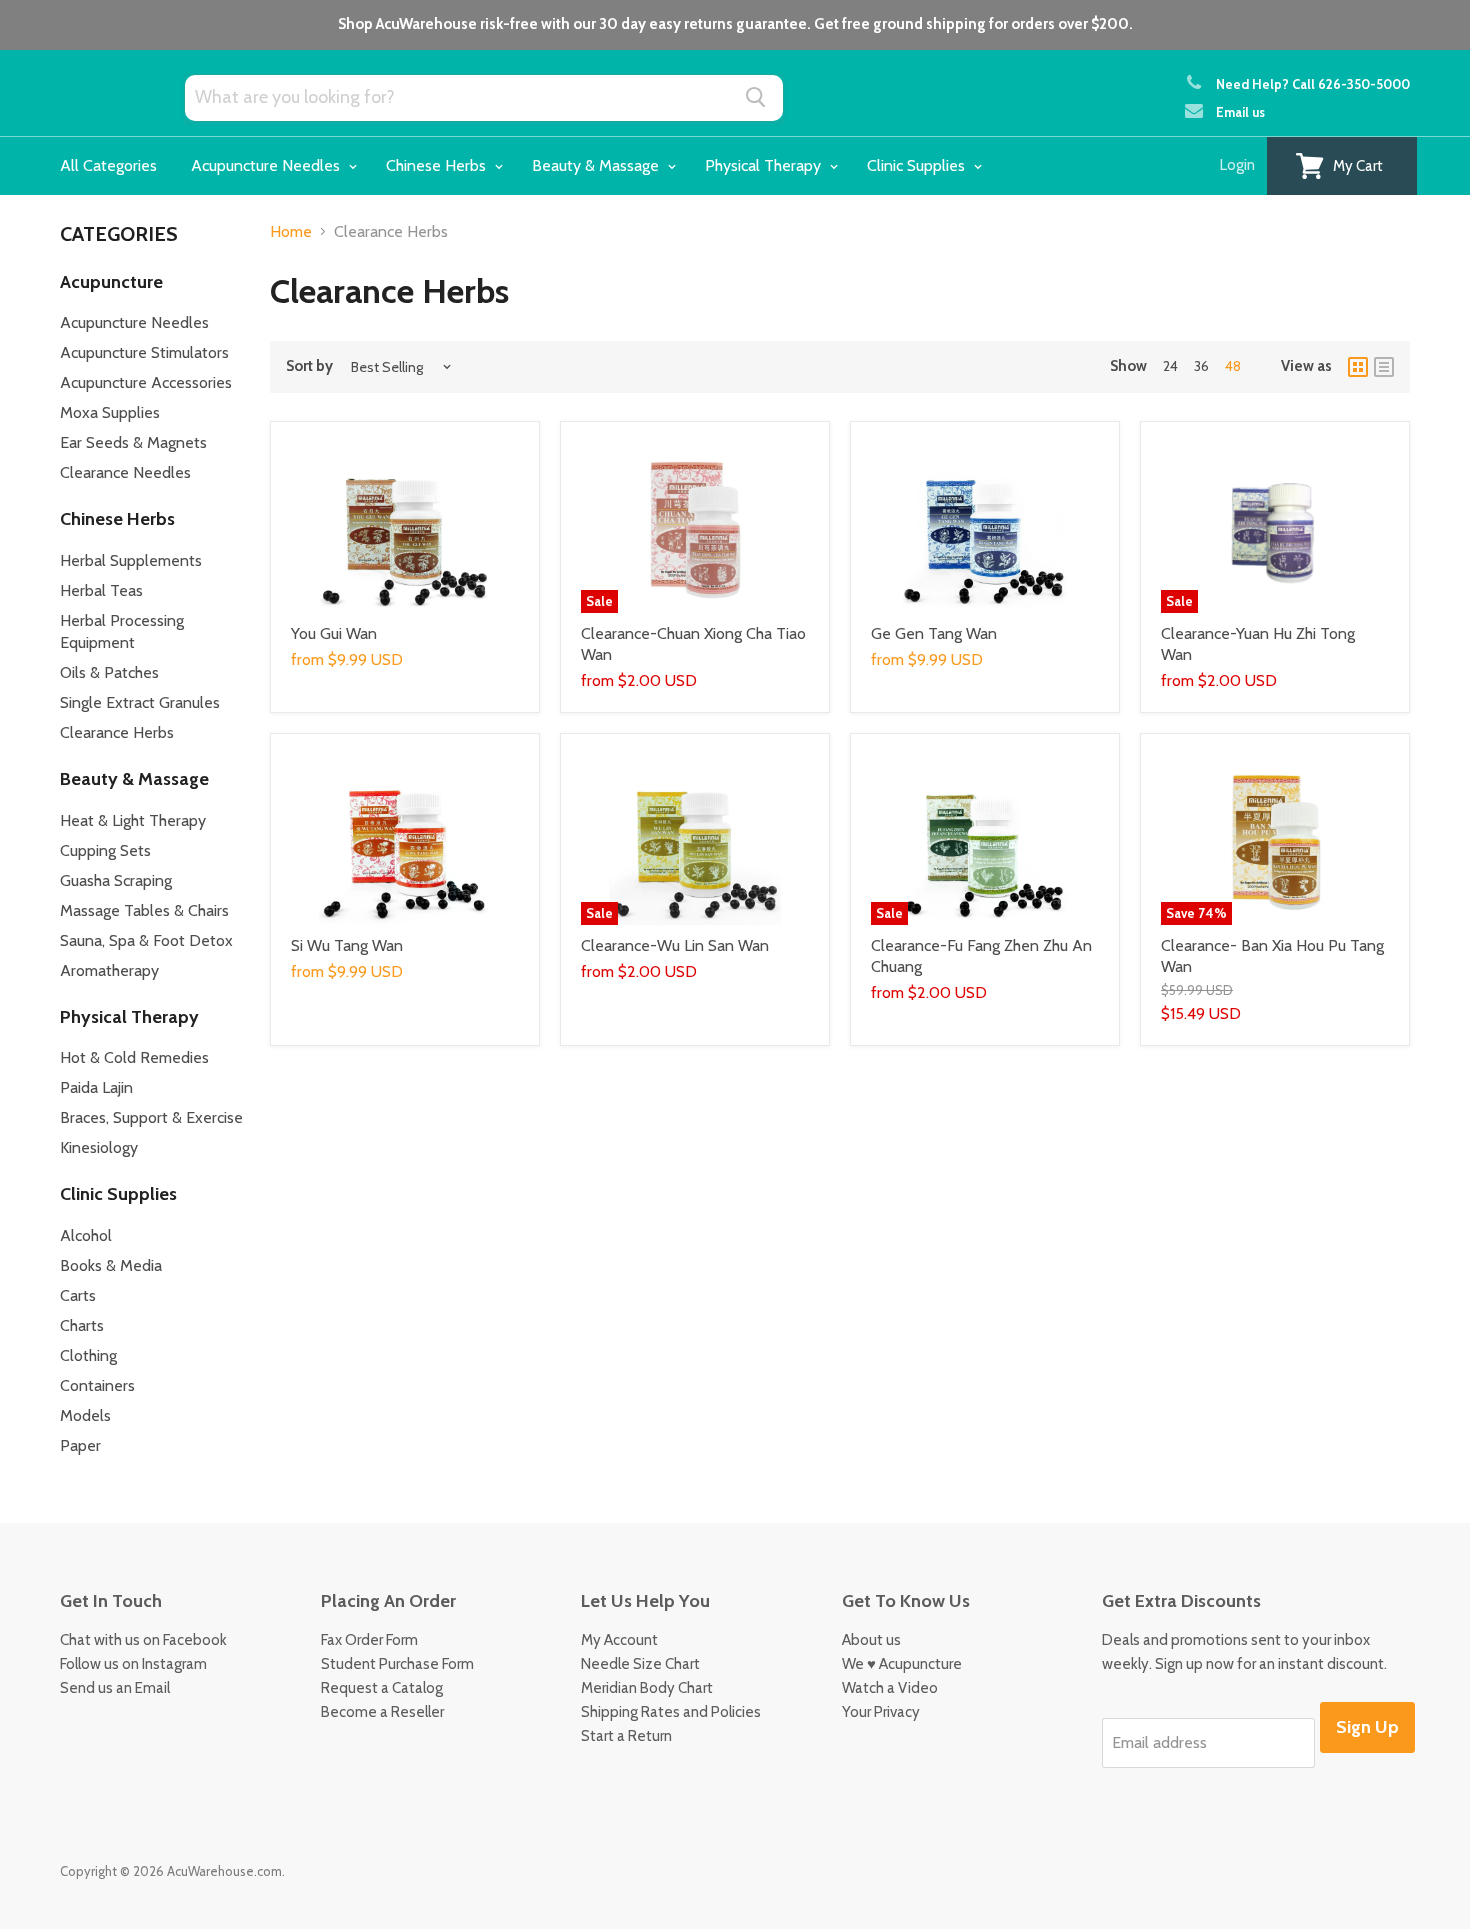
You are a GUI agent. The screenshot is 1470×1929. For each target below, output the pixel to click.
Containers (97, 1385)
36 (1201, 366)
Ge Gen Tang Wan (934, 633)
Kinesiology (99, 1147)
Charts (82, 1325)
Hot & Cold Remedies (134, 1057)
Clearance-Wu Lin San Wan (675, 945)
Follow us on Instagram (133, 1664)
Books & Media (111, 1265)
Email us (1240, 112)
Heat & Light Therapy (133, 820)
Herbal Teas (101, 590)
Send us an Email (115, 1688)
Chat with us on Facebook (143, 1640)
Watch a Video (890, 1688)
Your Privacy (881, 1712)
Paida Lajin (96, 1087)
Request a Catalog (382, 1688)
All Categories (108, 165)
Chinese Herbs (438, 165)
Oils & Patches (109, 672)
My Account (619, 1640)
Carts (78, 1295)
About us (871, 1640)
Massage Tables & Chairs (144, 910)
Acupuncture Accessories (146, 382)
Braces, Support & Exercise (151, 1117)
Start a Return (626, 1736)
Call (1351, 84)
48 (1233, 366)
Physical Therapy (765, 165)
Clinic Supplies (918, 165)
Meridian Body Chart (647, 1688)
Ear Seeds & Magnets (133, 442)
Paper (80, 1445)
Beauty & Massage (597, 165)
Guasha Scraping (116, 880)
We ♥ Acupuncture (902, 1664)
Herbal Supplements (131, 560)
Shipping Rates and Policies (671, 1712)
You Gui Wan (334, 633)
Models (85, 1415)
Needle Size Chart (640, 1664)
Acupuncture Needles (267, 165)
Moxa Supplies (110, 412)
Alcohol (86, 1235)
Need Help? (1252, 84)
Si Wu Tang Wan (347, 945)
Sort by (309, 366)
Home (291, 232)
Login (1237, 165)
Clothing (88, 1355)
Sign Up (1367, 1727)
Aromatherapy (109, 970)
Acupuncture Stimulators (144, 352)
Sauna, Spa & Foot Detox (146, 940)
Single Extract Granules (140, 702)
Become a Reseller (382, 1712)
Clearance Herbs (117, 732)
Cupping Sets (105, 850)
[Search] (756, 97)
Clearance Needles (125, 472)
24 (1170, 366)
